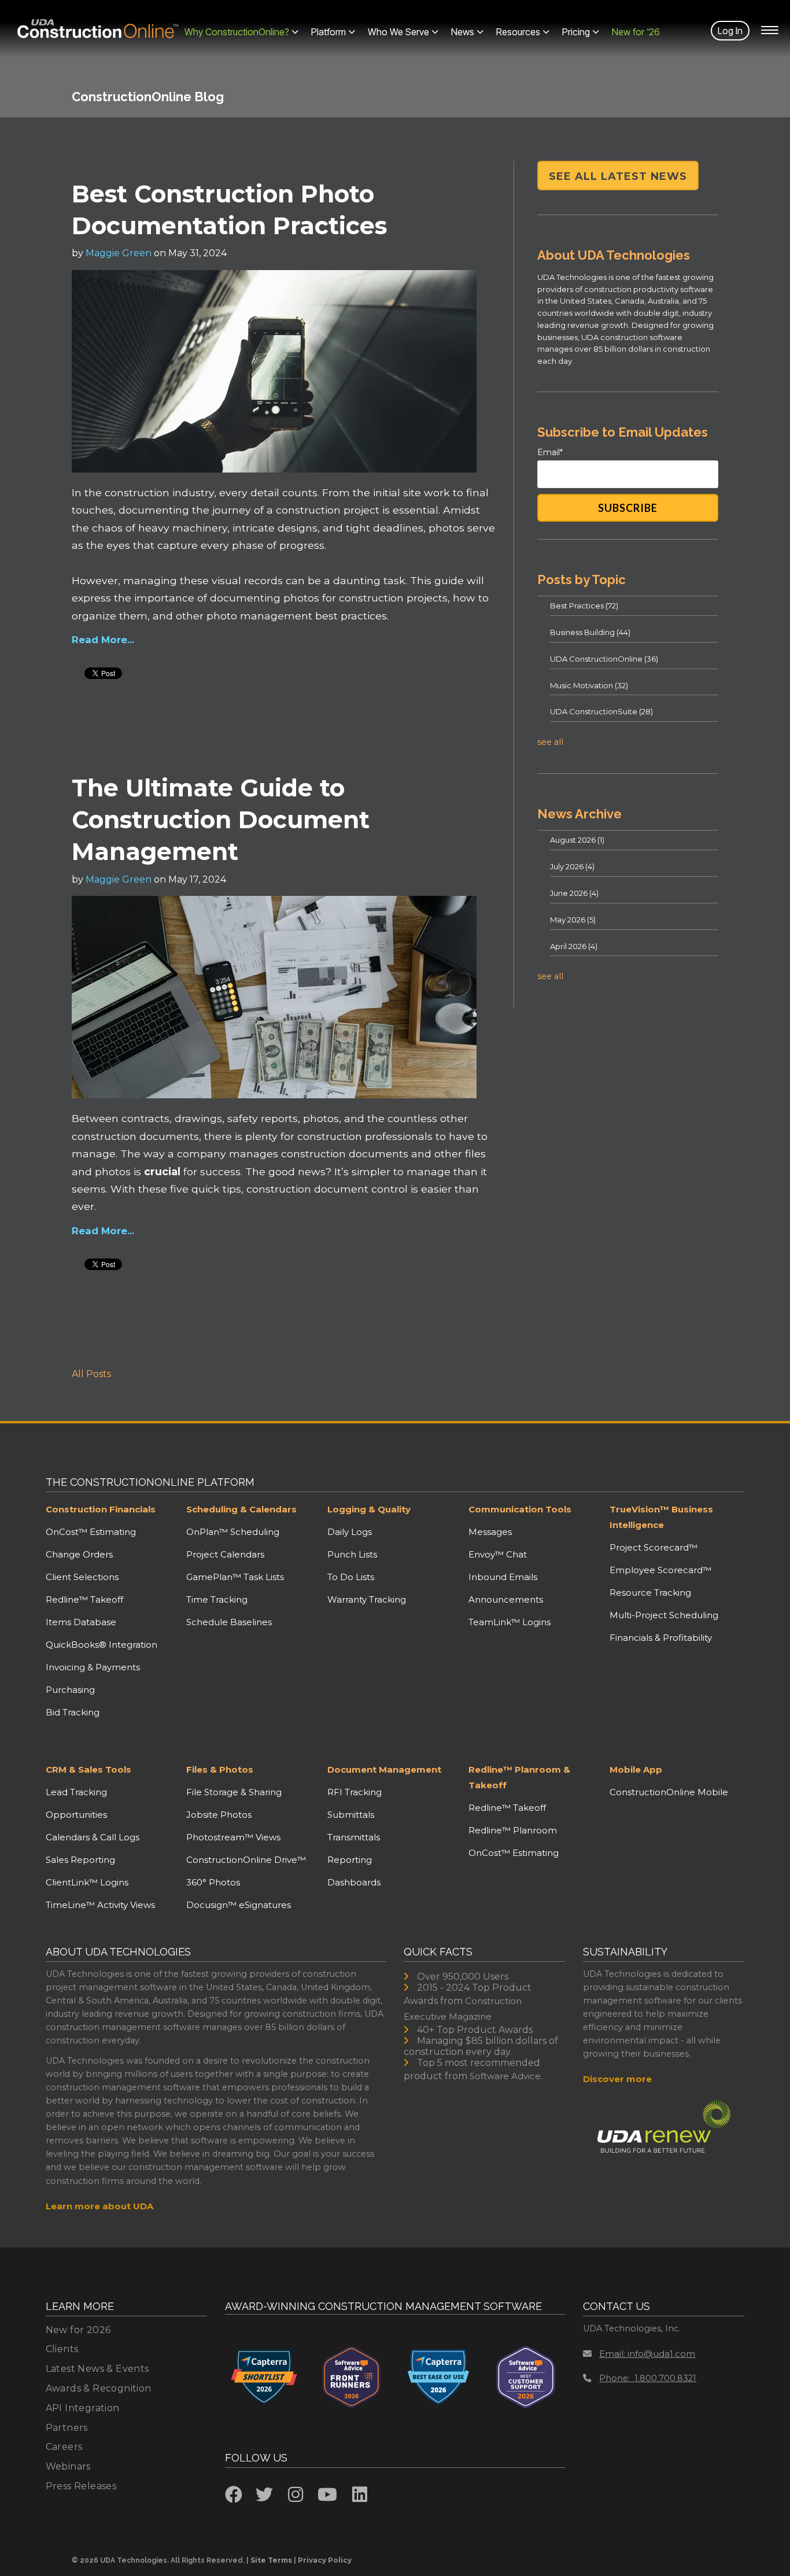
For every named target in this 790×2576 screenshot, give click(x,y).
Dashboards (354, 1882)
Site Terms (271, 2560)
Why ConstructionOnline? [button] (237, 32)
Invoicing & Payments (93, 1667)
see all (550, 742)
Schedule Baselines (229, 1622)
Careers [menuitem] (64, 2447)
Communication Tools (520, 1509)
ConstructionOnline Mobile (669, 1792)
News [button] (463, 32)
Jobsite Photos (219, 1815)
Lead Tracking (76, 1792)
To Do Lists (351, 1577)
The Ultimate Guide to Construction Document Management (221, 820)
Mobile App (636, 1769)
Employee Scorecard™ (660, 1570)
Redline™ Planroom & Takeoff (519, 1777)
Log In (730, 31)
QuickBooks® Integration (101, 1645)
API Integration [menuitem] (83, 2408)
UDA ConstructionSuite (601, 711)
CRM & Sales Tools (88, 1769)
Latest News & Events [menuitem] (97, 2369)
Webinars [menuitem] (68, 2466)
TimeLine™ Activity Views (100, 1905)
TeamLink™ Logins (510, 1622)
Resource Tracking (650, 1593)
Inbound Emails (503, 1577)
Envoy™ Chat (498, 1554)
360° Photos (213, 1882)
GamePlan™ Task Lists (235, 1577)
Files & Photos (220, 1769)
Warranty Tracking (367, 1599)
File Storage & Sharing (234, 1792)
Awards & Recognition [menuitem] (99, 2388)
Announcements (506, 1599)
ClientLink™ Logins (87, 1882)
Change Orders (79, 1554)
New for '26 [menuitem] (636, 32)
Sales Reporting (80, 1860)
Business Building (590, 632)
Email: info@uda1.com (647, 2354)
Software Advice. (506, 2076)
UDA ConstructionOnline (604, 659)
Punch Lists (352, 1554)
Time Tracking (217, 1599)
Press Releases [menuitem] (81, 2486)
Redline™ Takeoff (84, 1599)
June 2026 (574, 893)
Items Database (81, 1622)
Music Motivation (589, 685)
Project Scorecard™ (654, 1547)
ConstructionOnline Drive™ (246, 1860)
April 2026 (574, 946)
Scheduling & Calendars (241, 1509)
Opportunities (76, 1815)
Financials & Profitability (661, 1638)
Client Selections (82, 1577)
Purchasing (70, 1690)
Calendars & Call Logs (93, 1837)
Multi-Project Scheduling (664, 1615)
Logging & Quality (369, 1509)
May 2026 (573, 920)
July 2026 (572, 866)
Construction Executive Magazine (463, 2009)
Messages (490, 1532)
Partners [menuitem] (67, 2428)
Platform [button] (328, 32)
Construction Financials (101, 1509)
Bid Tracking (73, 1712)
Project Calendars (225, 1554)
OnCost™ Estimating (91, 1532)
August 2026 (577, 840)
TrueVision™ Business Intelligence (661, 1517)
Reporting (350, 1860)
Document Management (384, 1769)
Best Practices (584, 606)
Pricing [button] (576, 32)
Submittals (351, 1815)
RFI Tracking (355, 1792)
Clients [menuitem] (62, 2349)
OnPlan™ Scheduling (233, 1532)
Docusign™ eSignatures (239, 1905)
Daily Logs (350, 1532)
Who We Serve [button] (398, 32)
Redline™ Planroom (513, 1830)
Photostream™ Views (233, 1837)
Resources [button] (518, 32)
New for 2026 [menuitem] (78, 2330)
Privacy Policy (325, 2560)
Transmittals (354, 1837)
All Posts (91, 1374)
